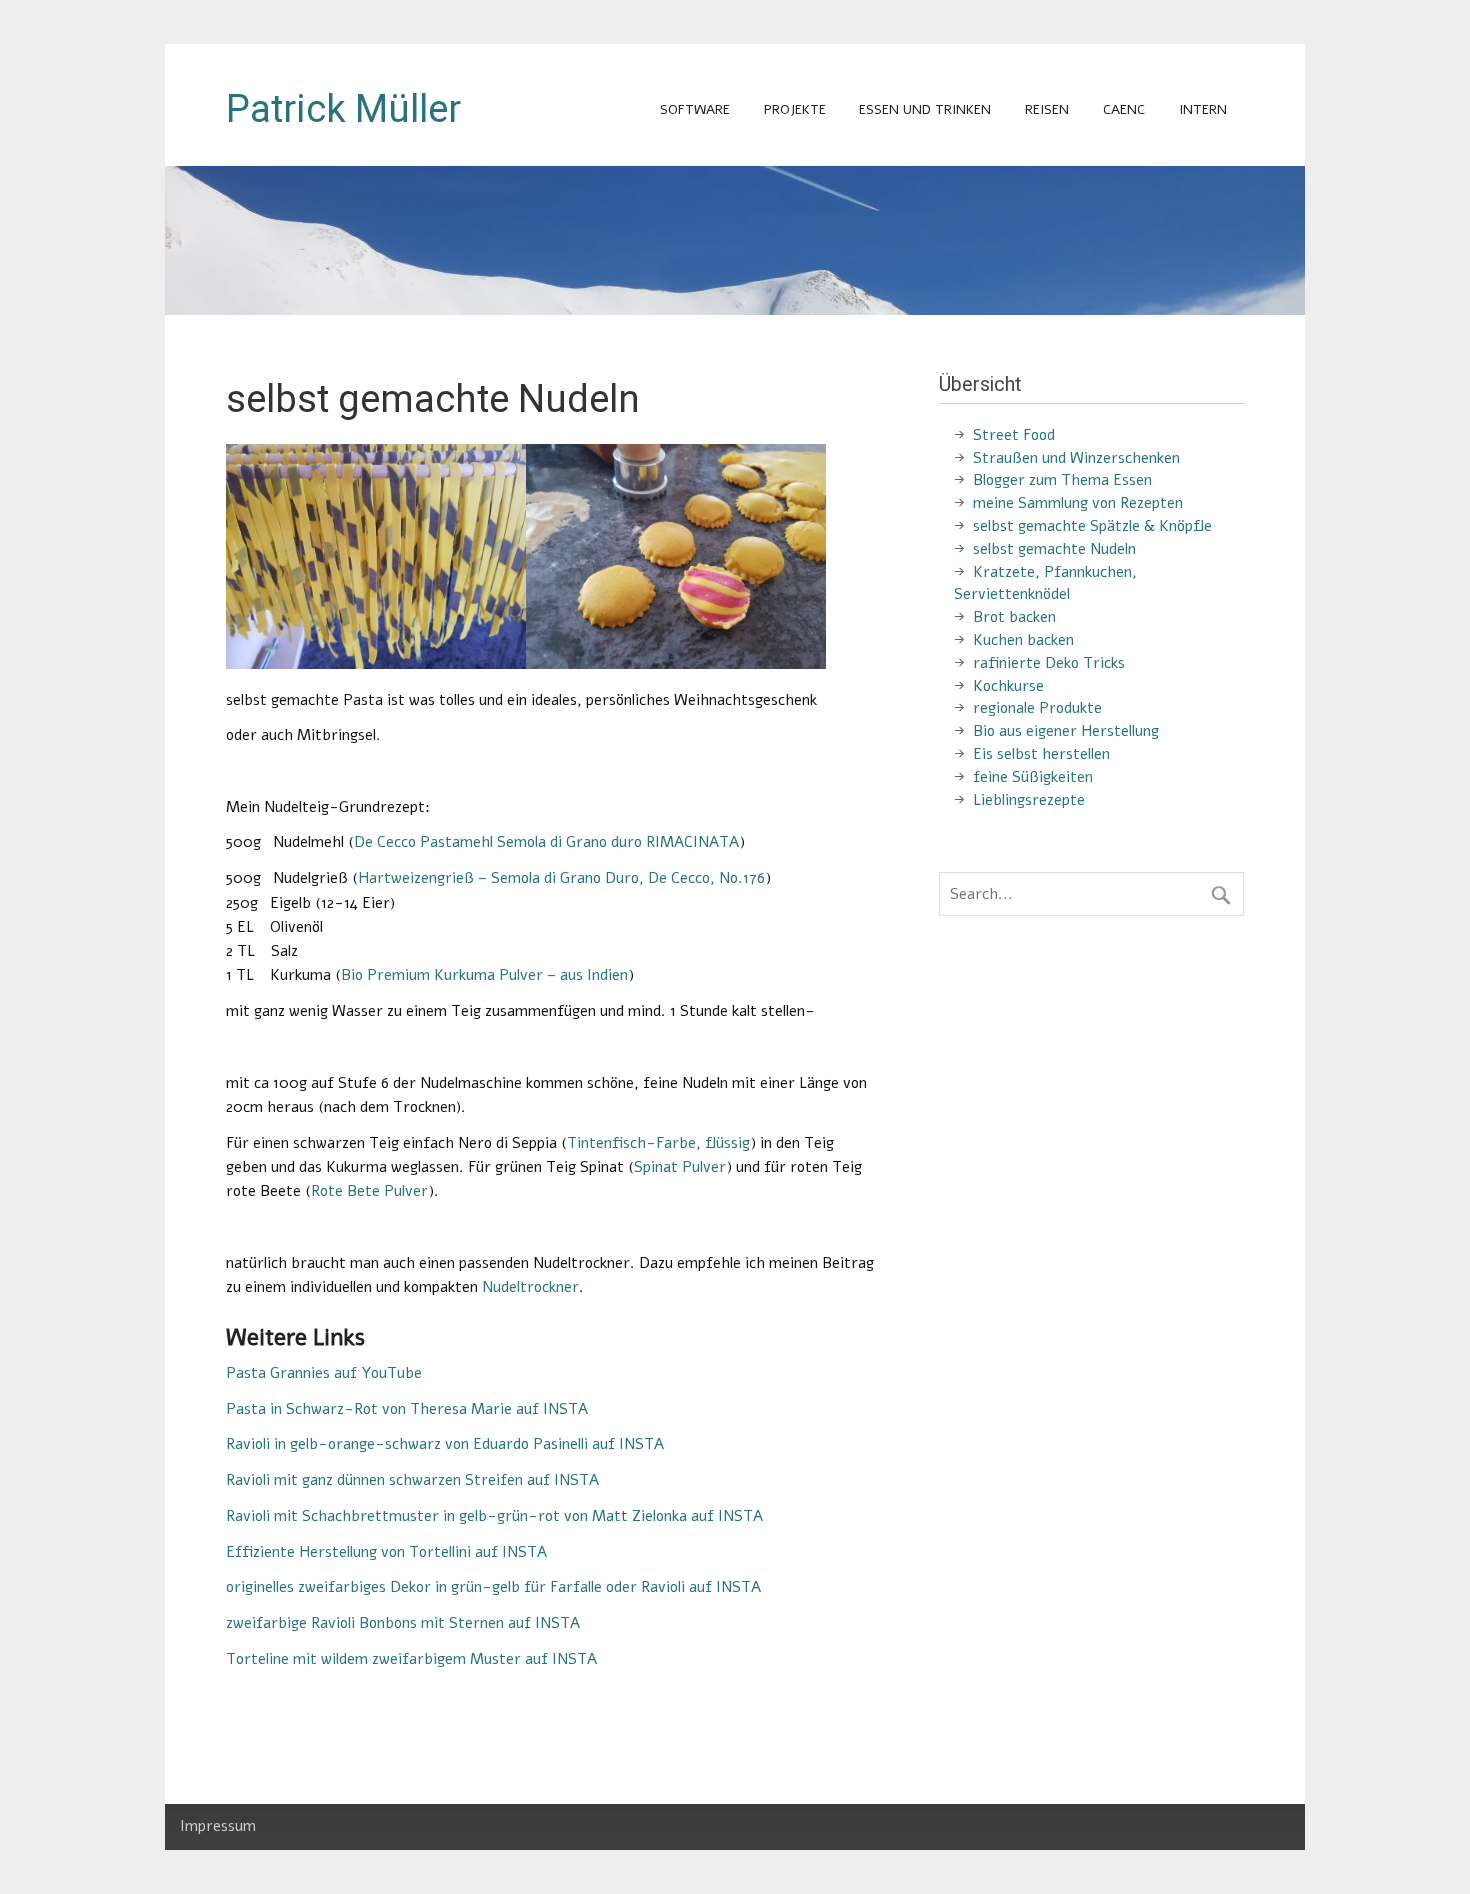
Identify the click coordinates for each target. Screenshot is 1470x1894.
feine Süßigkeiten (1033, 777)
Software (695, 109)
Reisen (1047, 109)
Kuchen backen (1023, 640)
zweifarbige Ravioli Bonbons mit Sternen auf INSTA (403, 1623)
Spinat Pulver (680, 1167)
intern (1203, 109)
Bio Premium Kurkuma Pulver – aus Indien (484, 975)
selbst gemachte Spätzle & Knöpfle (1092, 526)
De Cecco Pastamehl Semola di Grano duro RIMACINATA (546, 842)
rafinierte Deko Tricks (1049, 663)
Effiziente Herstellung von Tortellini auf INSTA (386, 1552)
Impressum (218, 1826)
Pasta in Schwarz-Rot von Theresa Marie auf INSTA (407, 1409)
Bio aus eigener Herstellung (1066, 731)
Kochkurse (1008, 686)
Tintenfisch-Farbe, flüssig (658, 1143)
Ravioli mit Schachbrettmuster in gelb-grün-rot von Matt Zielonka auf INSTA (494, 1516)
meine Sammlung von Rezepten (1078, 503)
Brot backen (1014, 617)
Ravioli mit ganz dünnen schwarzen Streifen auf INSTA (412, 1480)
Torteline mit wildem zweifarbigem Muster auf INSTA (411, 1659)
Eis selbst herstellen (1041, 754)
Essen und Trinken (925, 109)
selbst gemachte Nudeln (1054, 549)
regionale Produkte (1037, 708)
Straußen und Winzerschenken (1076, 458)
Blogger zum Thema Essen (1062, 480)
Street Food (1014, 435)
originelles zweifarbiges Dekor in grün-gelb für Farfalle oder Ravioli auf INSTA (493, 1587)
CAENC (1124, 109)
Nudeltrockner (530, 1287)
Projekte (795, 109)
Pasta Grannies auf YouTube (324, 1373)
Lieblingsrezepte (1029, 800)
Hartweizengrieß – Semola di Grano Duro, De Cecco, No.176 (561, 878)
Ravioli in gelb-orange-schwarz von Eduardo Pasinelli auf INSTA (445, 1444)
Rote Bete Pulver (369, 1191)
